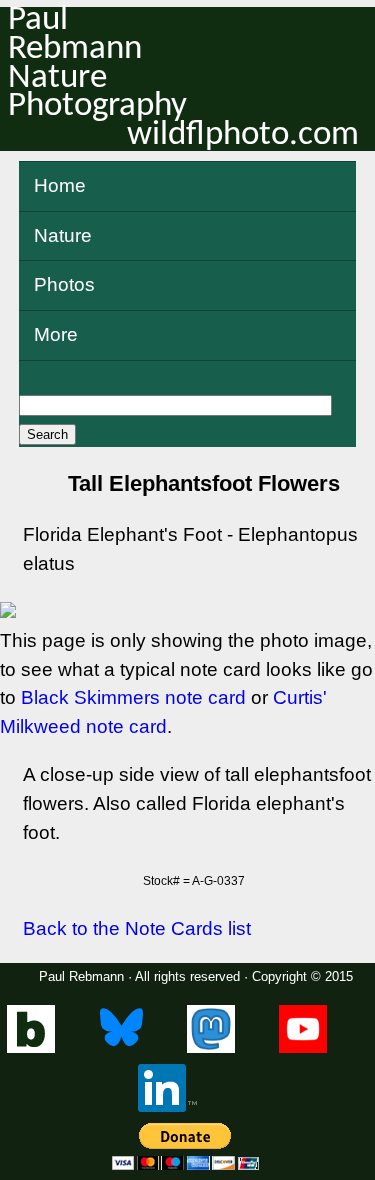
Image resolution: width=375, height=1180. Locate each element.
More (56, 334)
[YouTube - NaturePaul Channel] (303, 1048)
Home (60, 185)
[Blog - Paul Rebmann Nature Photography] (31, 1048)
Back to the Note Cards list (137, 928)
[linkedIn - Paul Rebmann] (167, 1107)
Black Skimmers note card (133, 697)
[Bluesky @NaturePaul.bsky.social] (121, 1048)
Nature (63, 235)
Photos (64, 284)
